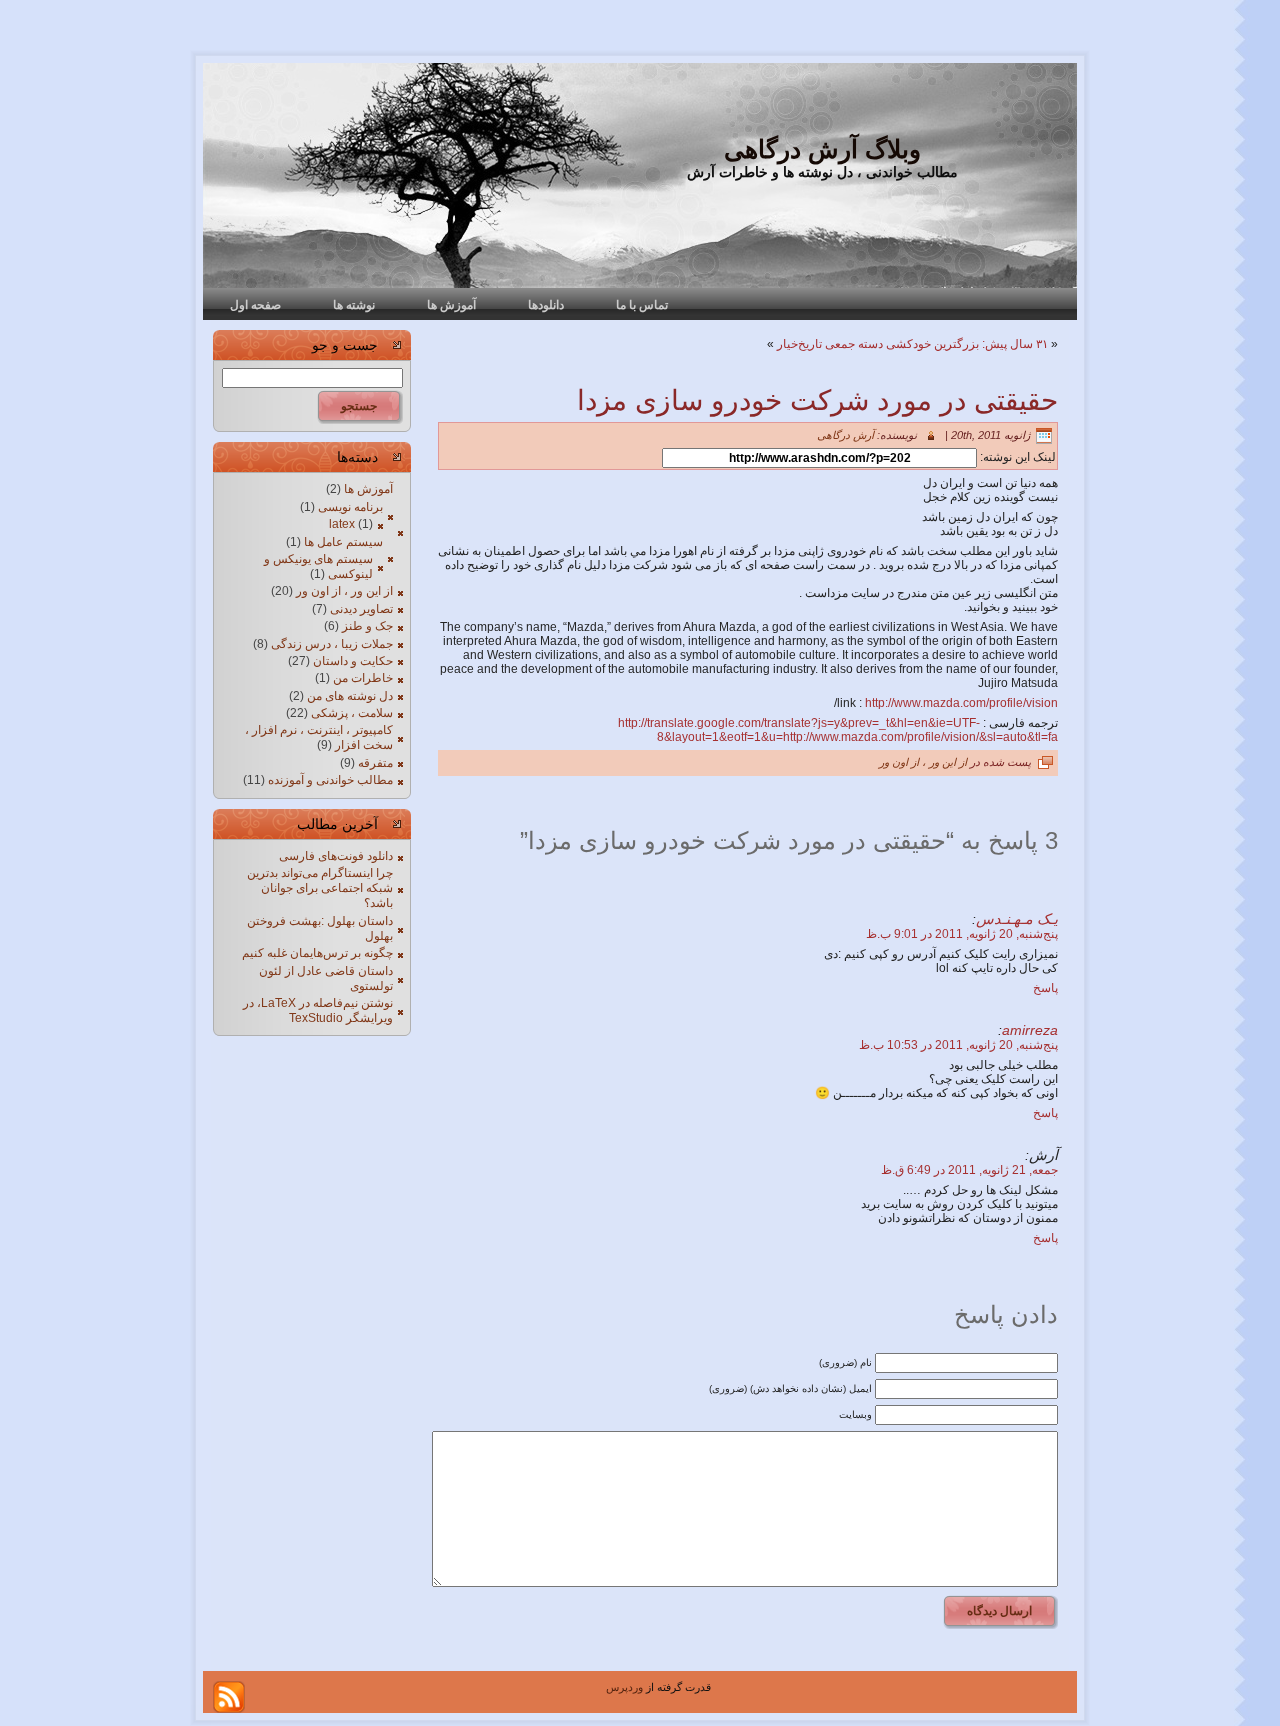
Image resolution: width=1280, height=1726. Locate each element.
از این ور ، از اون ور (344, 591)
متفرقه (375, 763)
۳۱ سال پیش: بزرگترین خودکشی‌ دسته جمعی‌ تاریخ (923, 344)
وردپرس (624, 1687)
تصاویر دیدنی (361, 609)
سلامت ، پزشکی (352, 713)
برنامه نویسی (350, 507)
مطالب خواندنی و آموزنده (330, 780)
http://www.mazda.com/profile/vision (961, 703)
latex (342, 524)
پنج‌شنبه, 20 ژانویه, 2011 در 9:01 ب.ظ (962, 934)
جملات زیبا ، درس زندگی (332, 644)
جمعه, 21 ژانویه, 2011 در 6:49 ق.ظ (969, 1170)
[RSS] (229, 1697)
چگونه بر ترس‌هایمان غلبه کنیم (317, 953)
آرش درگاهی (845, 435)
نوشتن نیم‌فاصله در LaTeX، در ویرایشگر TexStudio (318, 1010)
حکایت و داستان (353, 661)
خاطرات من (363, 678)
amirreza (1030, 1030)
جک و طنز (367, 626)
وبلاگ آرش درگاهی (822, 149)
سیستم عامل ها (343, 542)
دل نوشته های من (350, 696)
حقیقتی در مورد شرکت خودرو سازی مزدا (817, 400)
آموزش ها (368, 489)
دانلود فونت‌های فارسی (336, 856)
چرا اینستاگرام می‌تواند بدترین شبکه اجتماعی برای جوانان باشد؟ (320, 888)
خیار (787, 344)
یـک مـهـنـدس (1017, 919)
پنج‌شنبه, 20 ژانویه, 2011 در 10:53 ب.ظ (958, 1045)
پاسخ (1045, 988)
